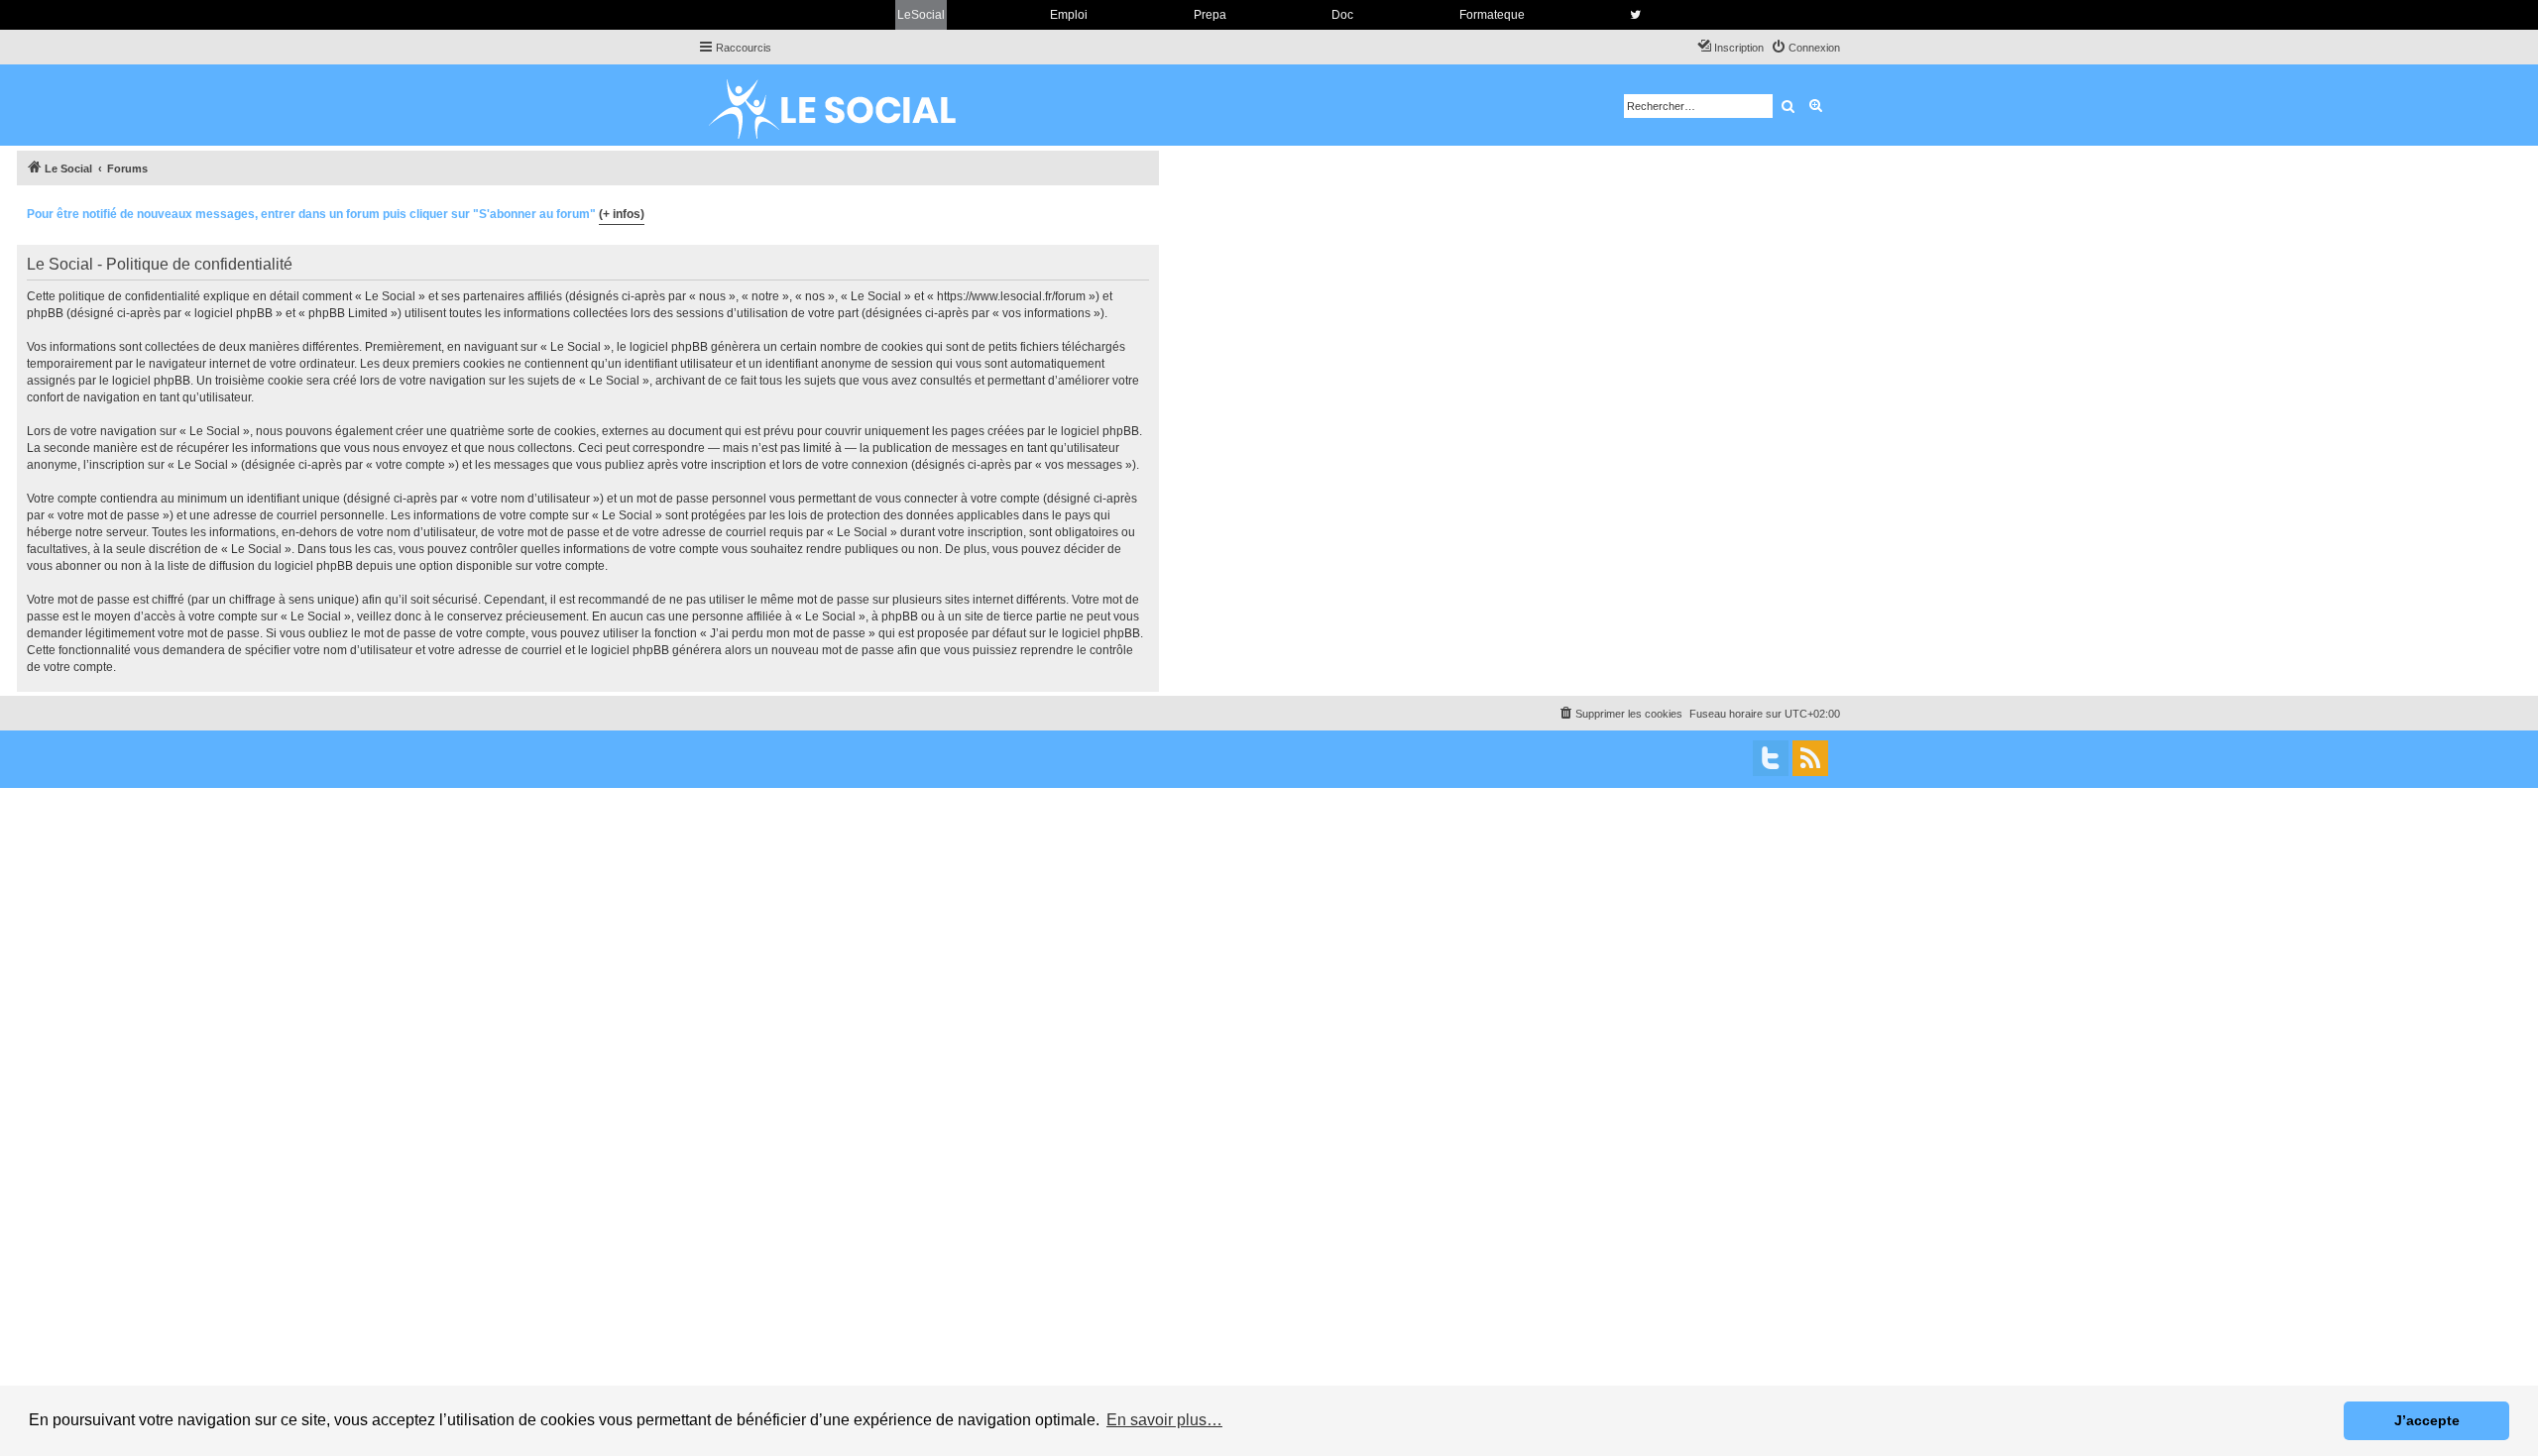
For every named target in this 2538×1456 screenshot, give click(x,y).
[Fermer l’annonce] (1143, 211)
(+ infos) (622, 214)
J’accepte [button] (2427, 1420)
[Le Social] (848, 105)
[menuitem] (1805, 48)
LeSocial (921, 15)
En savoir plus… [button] (1164, 1420)
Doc (1342, 15)
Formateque (1492, 15)
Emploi (1069, 15)
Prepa (1210, 15)
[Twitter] (1771, 758)
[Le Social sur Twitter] (1635, 15)
